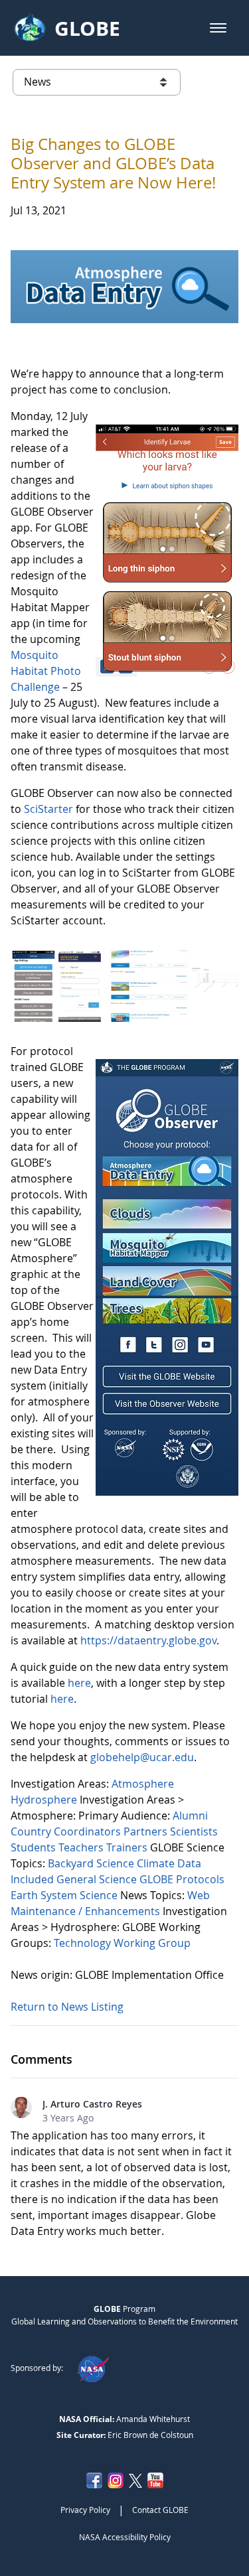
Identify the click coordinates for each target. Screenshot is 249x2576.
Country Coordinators (67, 1831)
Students (35, 1847)
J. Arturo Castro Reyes (92, 2104)
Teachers (82, 1847)
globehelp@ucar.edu (142, 1757)
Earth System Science (65, 1895)
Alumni (190, 1816)
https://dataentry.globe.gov (148, 1640)
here (79, 1683)
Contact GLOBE (160, 2510)
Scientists (194, 1831)
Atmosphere (143, 1784)
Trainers (128, 1847)
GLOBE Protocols (182, 1879)
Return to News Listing (67, 2007)
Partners (147, 1831)
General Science (98, 1879)
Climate (157, 1863)
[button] (218, 28)
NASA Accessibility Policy (125, 2537)
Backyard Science (92, 1863)
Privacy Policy (85, 2510)
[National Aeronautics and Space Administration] (93, 2368)
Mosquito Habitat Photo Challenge (46, 671)
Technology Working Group (122, 1943)
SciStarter (50, 809)
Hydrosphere (45, 1800)
